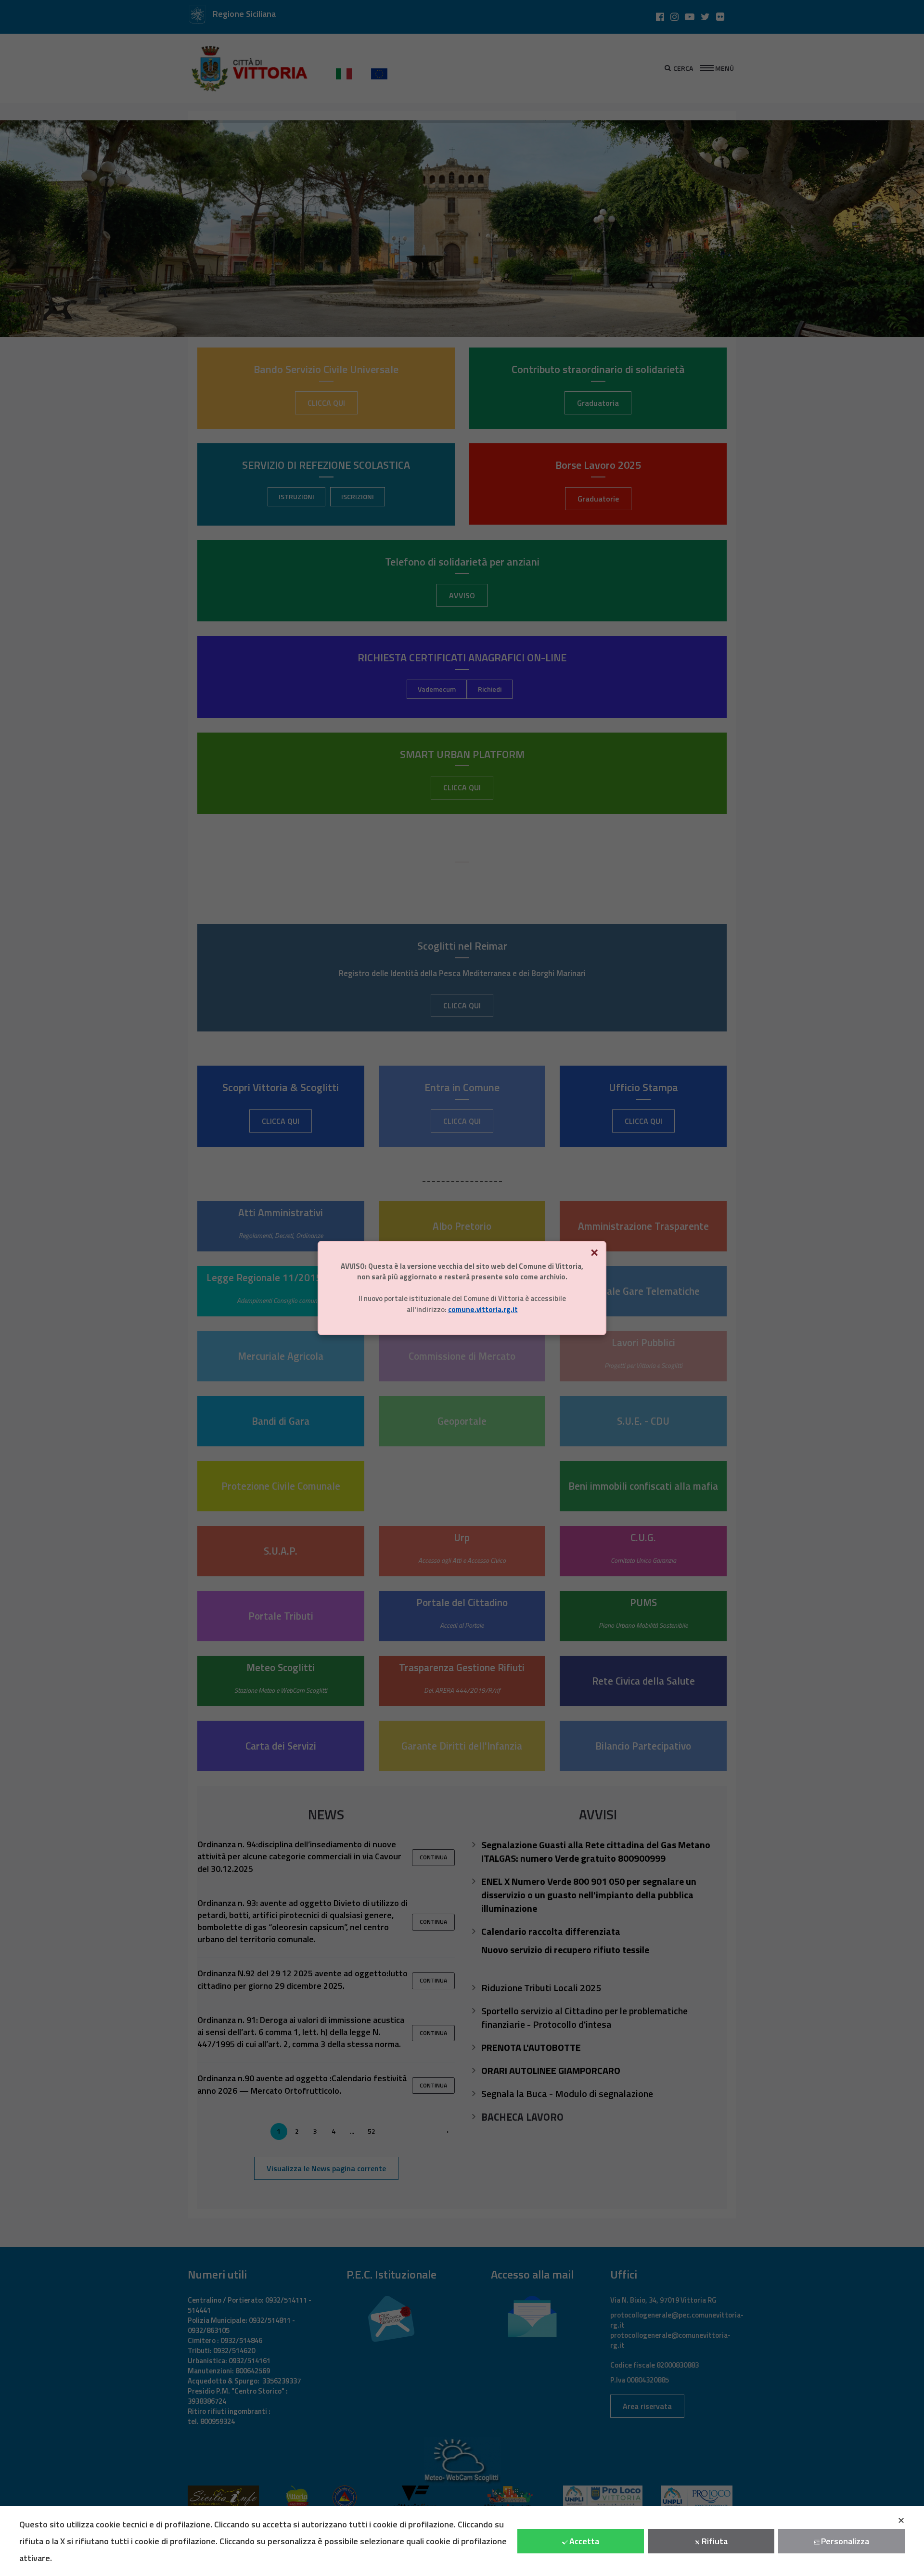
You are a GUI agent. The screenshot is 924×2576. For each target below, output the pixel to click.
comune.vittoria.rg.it (483, 1309)
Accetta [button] (584, 2541)
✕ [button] (901, 2520)
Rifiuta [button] (715, 2541)
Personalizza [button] (845, 2541)
